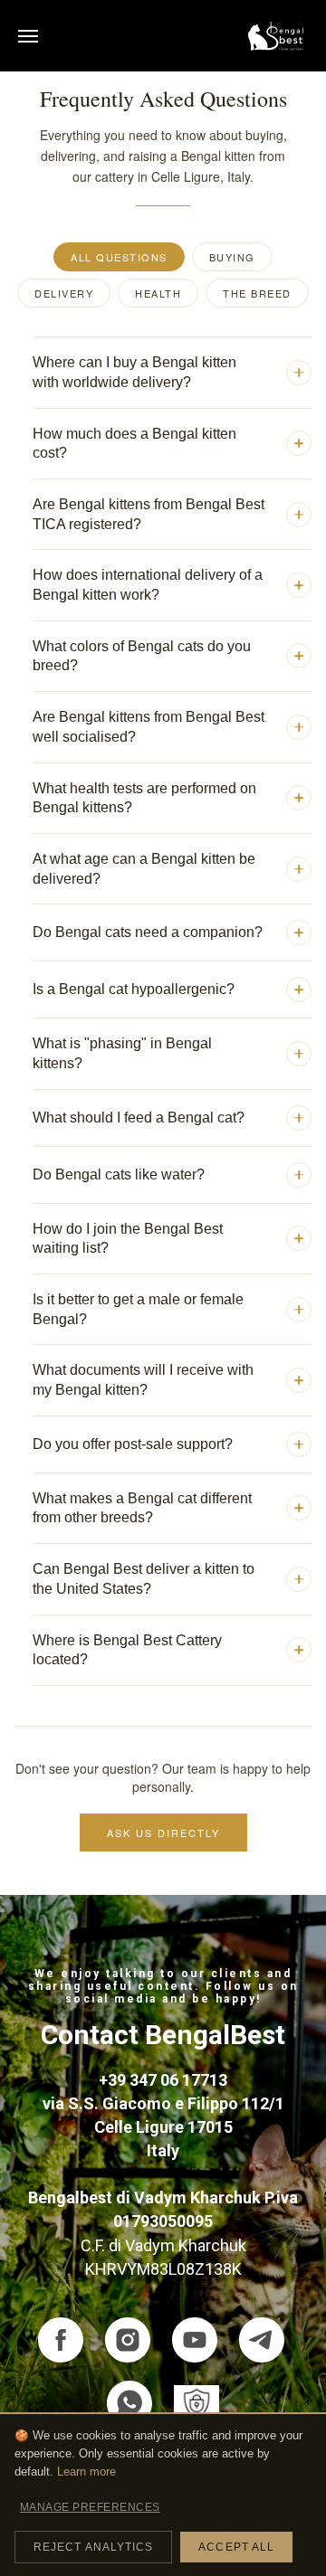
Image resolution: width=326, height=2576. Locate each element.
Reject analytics (93, 2547)
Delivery (64, 293)
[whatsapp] (129, 2403)
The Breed (257, 293)
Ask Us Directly (163, 1833)
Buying (232, 257)
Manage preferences (90, 2507)
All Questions (119, 257)
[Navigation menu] (28, 36)
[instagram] (128, 2340)
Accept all (236, 2547)
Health (158, 293)
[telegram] (262, 2340)
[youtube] (195, 2340)
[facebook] (61, 2340)
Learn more (86, 2472)
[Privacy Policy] (197, 2403)
